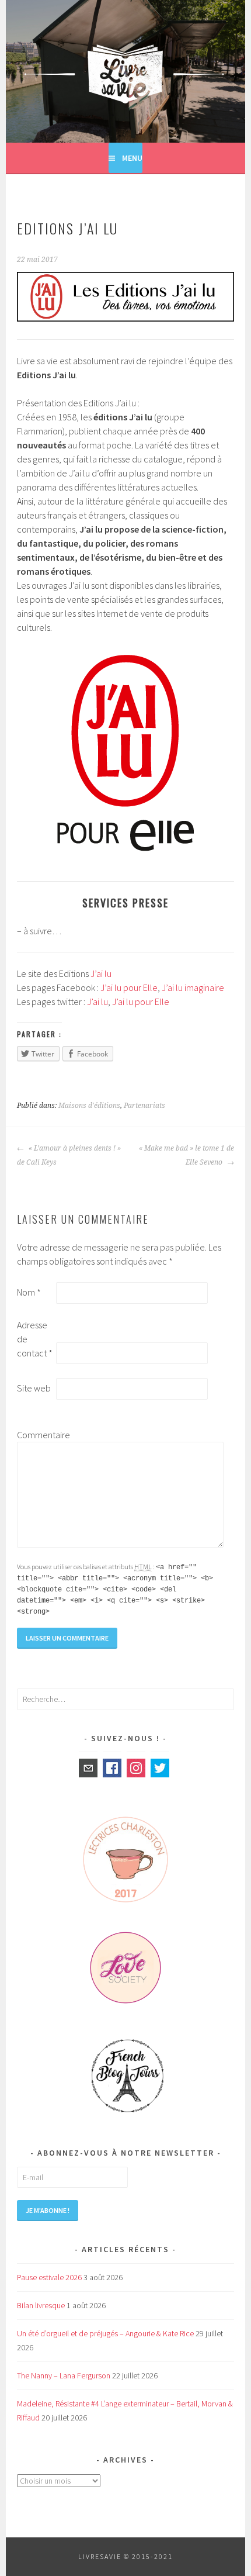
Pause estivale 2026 (49, 2277)
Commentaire (36, 1435)
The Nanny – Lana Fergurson (64, 2375)
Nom (29, 1292)
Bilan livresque (41, 2305)
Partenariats (144, 1106)
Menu (132, 158)
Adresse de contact (35, 1339)
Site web (34, 1388)
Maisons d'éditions (89, 1106)
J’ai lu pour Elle (129, 987)
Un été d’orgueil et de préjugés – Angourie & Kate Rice (105, 2333)
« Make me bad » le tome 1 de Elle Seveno (186, 1155)
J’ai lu (101, 973)
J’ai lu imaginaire (193, 987)
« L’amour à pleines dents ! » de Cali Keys (69, 1155)
